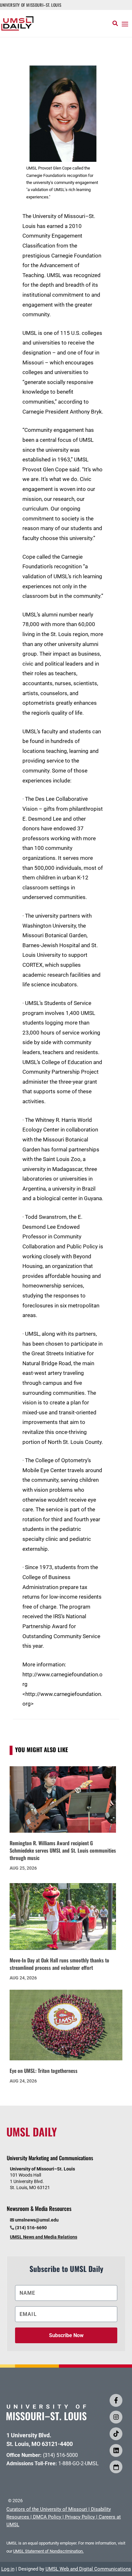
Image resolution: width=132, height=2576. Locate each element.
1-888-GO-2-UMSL (78, 2463)
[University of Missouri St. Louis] (46, 2418)
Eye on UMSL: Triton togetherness (44, 2071)
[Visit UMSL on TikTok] (116, 2434)
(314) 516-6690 (31, 2228)
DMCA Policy (47, 2517)
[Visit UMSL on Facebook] (116, 2400)
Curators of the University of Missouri (47, 2509)
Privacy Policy (80, 2517)
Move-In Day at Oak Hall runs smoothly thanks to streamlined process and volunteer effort (59, 1964)
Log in (8, 2569)
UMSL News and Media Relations (44, 2237)
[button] (125, 24)
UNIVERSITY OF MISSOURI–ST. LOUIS (31, 5)
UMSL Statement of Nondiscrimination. (48, 2551)
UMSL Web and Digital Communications (88, 2569)
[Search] (115, 23)
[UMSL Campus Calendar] (116, 2467)
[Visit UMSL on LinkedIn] (116, 2450)
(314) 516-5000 (60, 2455)
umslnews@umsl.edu (37, 2220)
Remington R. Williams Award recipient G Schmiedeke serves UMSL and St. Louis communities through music (63, 1850)
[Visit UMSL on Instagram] (116, 2417)
